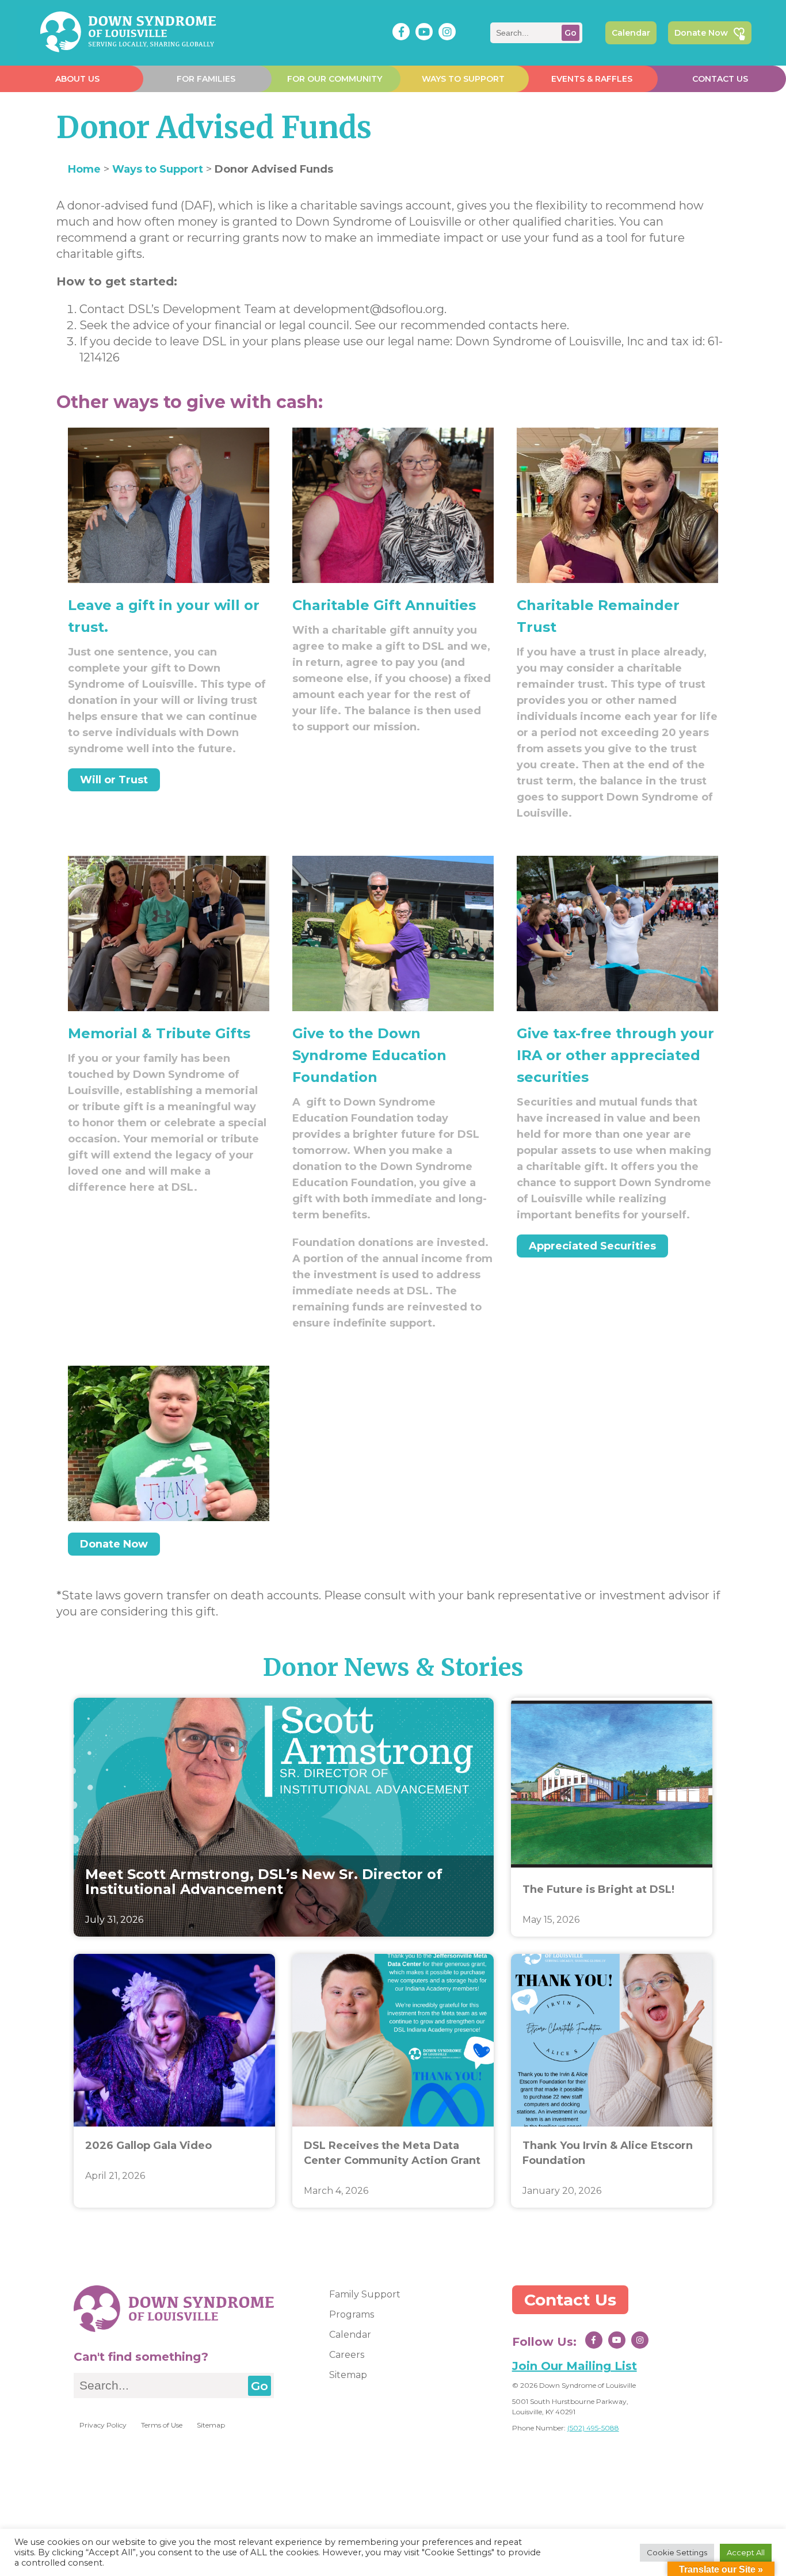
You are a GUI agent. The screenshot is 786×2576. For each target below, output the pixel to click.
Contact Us (720, 79)
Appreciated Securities (592, 1246)
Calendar (631, 33)
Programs (352, 2314)
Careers (347, 2355)
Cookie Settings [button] (677, 2552)
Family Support (365, 2294)
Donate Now (701, 33)
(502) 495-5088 (593, 2428)
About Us (77, 79)
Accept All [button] (746, 2552)
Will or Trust (114, 780)
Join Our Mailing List (575, 2366)
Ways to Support (463, 79)
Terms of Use (162, 2425)
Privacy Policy (103, 2425)
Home (84, 169)
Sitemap (211, 2425)
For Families (206, 79)
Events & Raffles (592, 79)
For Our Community (335, 79)
